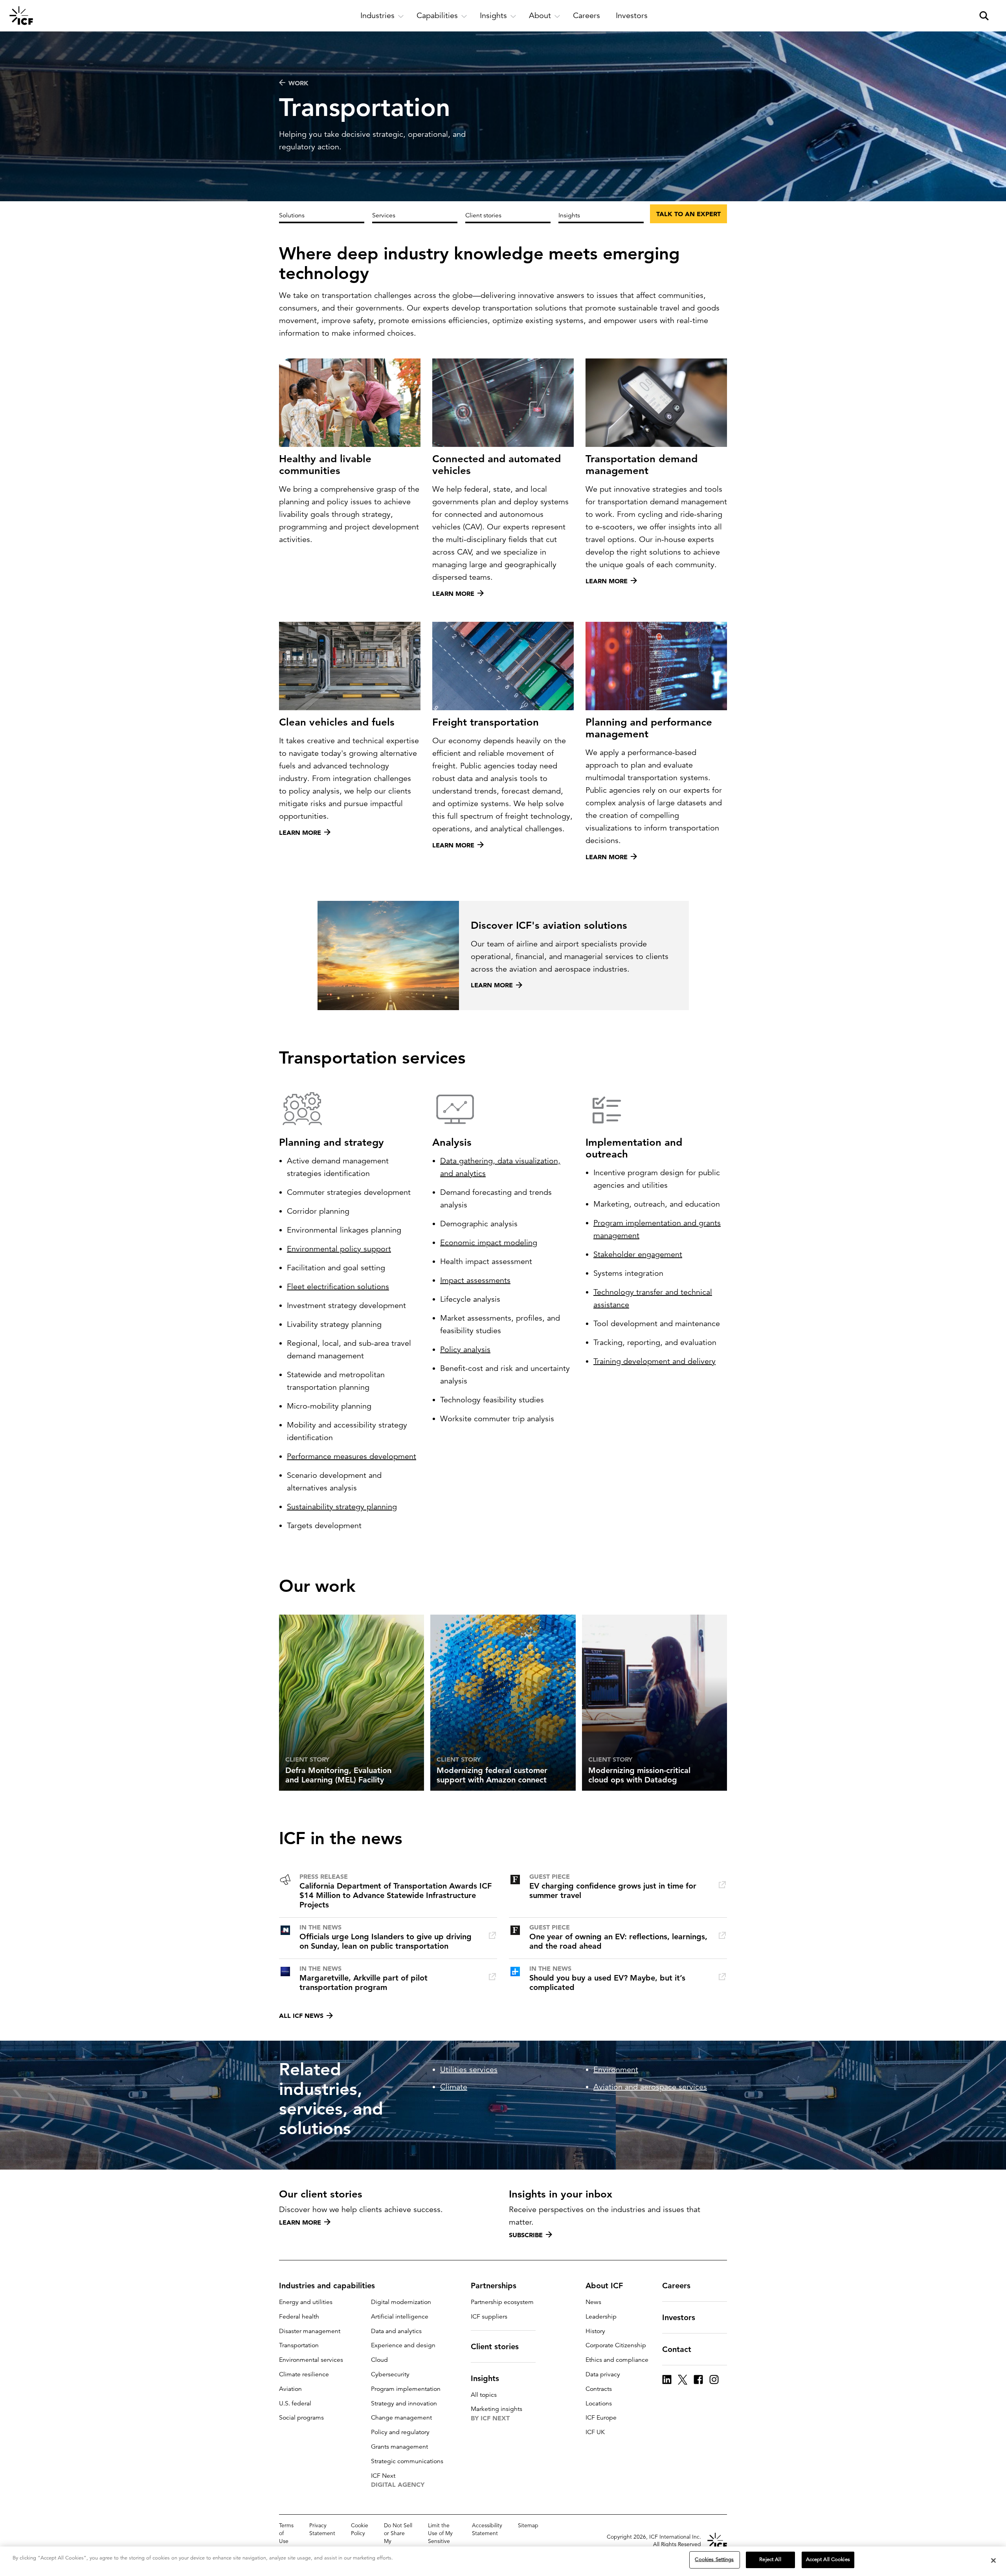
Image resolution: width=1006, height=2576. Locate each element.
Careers (676, 2286)
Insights (569, 215)
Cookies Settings (714, 2559)
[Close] (993, 2560)
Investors (679, 2317)
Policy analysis (465, 1350)
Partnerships (494, 2286)
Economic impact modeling (489, 1243)
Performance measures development (352, 1456)
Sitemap (528, 2525)
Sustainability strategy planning (342, 1507)
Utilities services (469, 2070)
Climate (454, 2087)
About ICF (604, 2286)
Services (384, 215)
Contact (677, 2349)
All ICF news (301, 2016)
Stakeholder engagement (638, 1254)
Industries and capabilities (327, 2286)
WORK (298, 83)
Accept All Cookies (828, 2559)
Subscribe (526, 2235)
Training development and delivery (654, 1361)
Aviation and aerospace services (650, 2087)
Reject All (770, 2559)
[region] (503, 2561)
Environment (616, 2070)
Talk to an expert (688, 214)
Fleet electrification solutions (338, 1287)
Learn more (300, 2222)
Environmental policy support (339, 1249)
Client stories (483, 215)
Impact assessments (475, 1280)
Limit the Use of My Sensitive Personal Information (442, 2541)
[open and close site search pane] (984, 16)
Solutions (292, 215)
